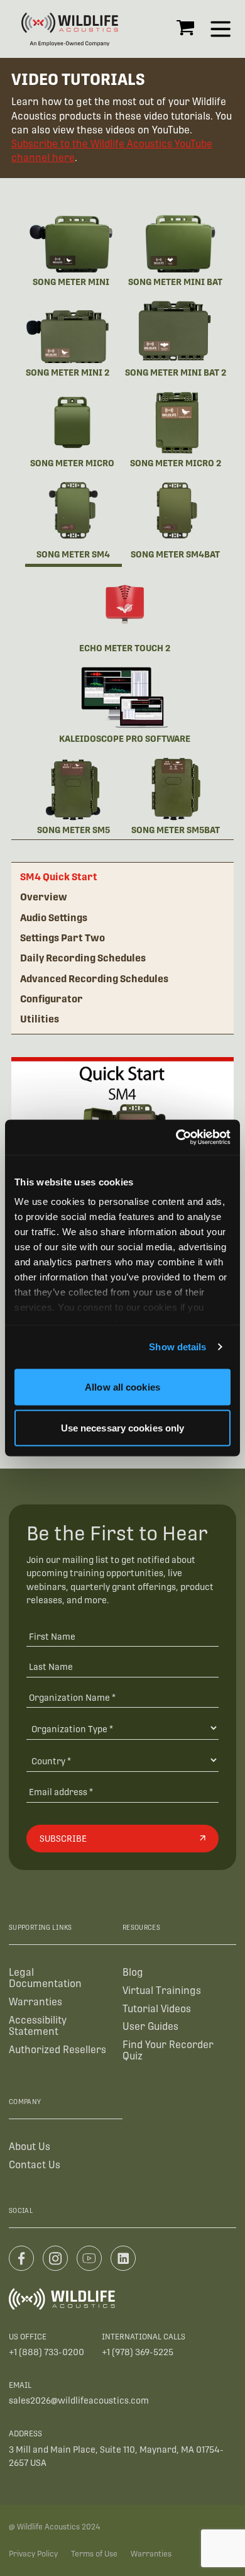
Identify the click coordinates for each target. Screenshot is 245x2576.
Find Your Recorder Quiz (168, 2050)
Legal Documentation (45, 1978)
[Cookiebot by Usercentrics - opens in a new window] (176, 1138)
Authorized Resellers (57, 2050)
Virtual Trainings (162, 1991)
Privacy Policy (33, 2554)
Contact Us (35, 2165)
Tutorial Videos (157, 2009)
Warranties (35, 2002)
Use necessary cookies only (123, 1428)
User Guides (150, 2026)
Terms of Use (94, 2554)
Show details (177, 1347)
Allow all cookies (122, 1386)
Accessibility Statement (38, 2026)
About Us (30, 2147)
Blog (133, 1972)
